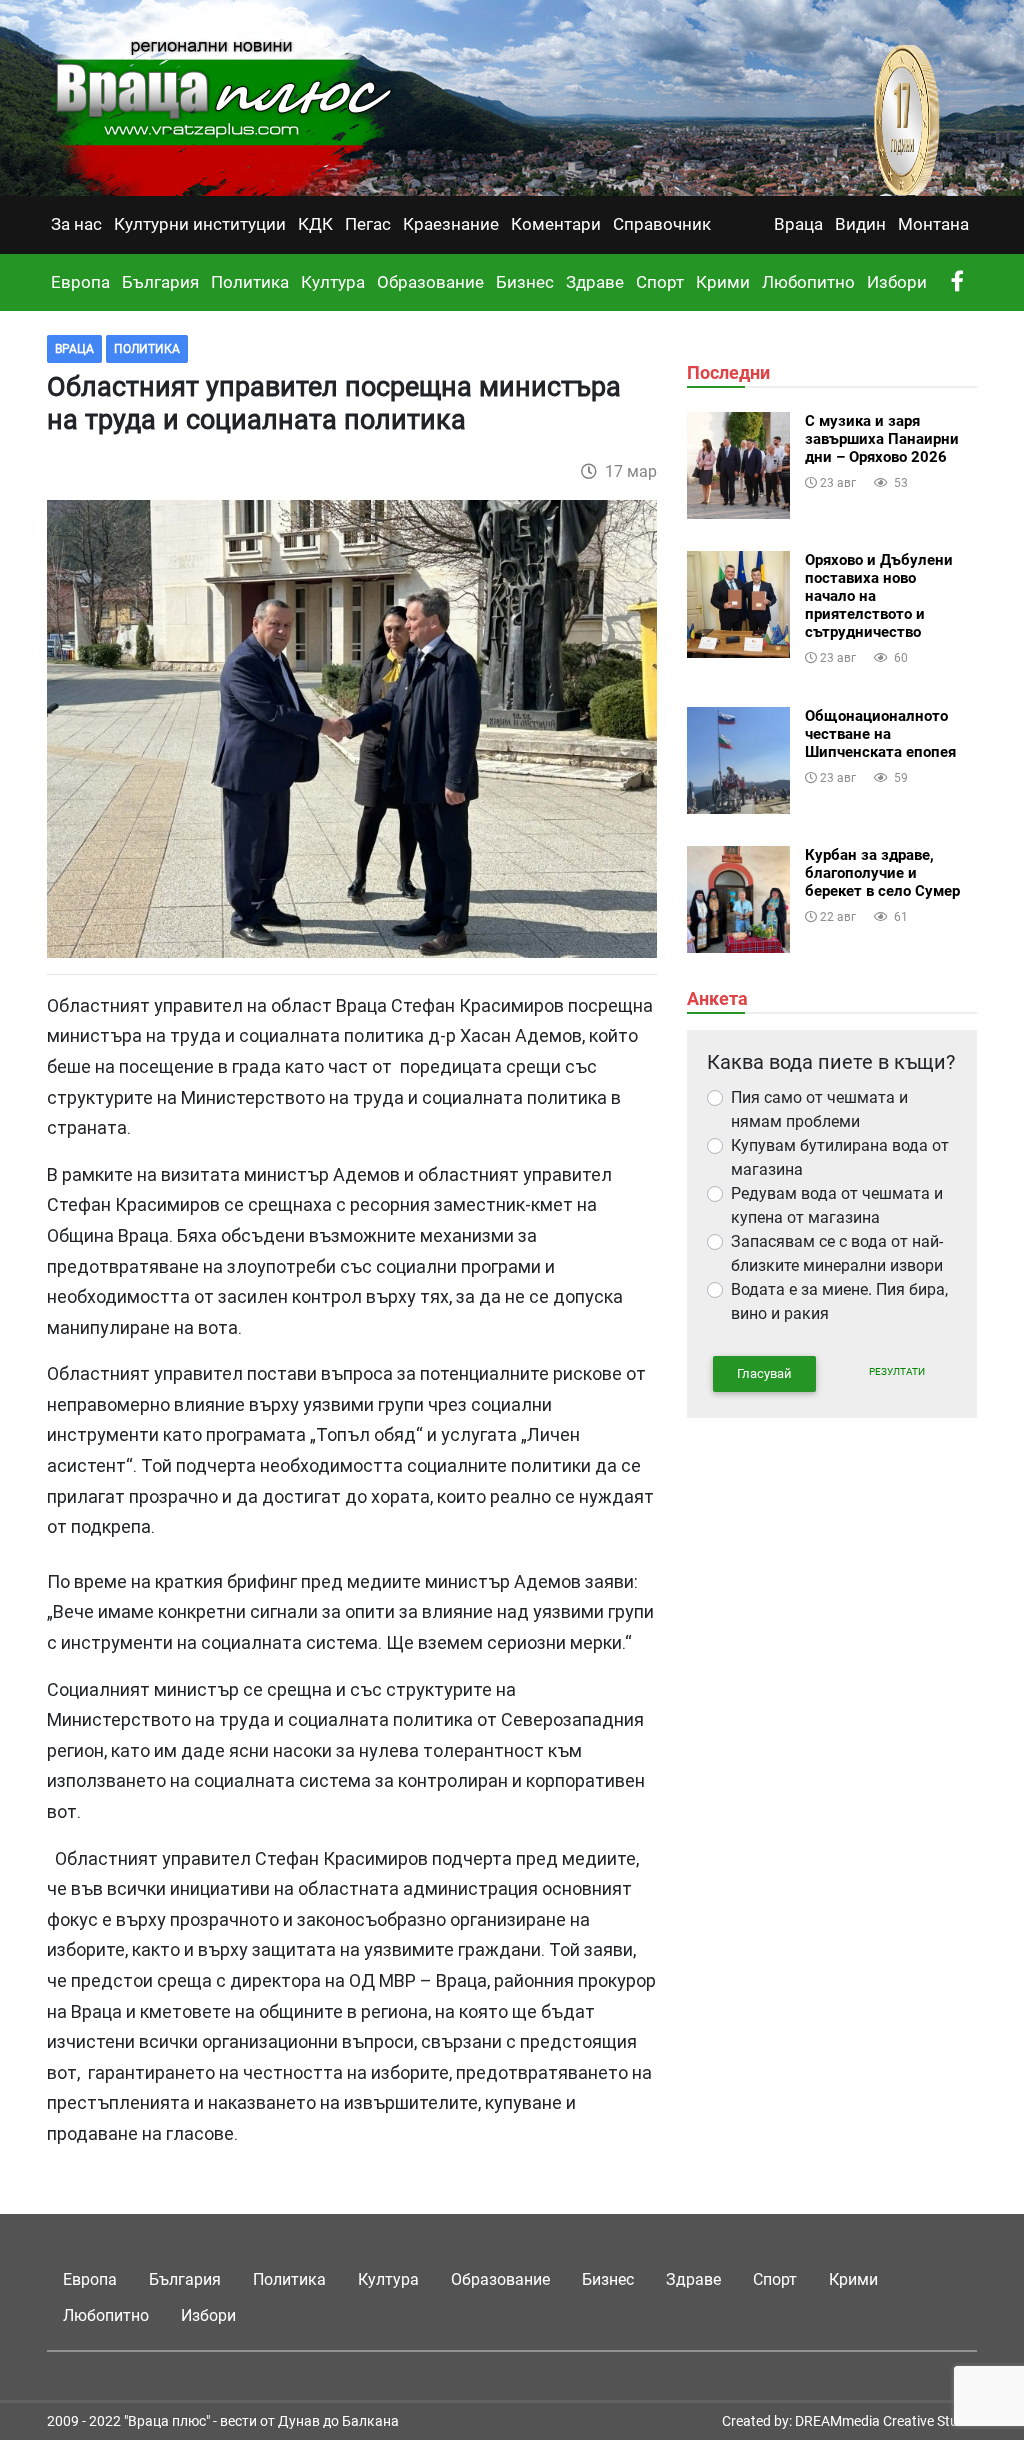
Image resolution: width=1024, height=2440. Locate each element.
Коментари (556, 224)
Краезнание (451, 224)
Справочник (662, 224)
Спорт (660, 282)
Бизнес (525, 282)
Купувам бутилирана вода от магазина (840, 1157)
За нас (76, 224)
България (160, 282)
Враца (798, 224)
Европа (80, 282)
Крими (723, 282)
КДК (315, 224)
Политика (250, 282)
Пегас (368, 224)
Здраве (595, 282)
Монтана (933, 224)
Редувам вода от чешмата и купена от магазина (837, 1205)
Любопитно (808, 282)
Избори (897, 282)
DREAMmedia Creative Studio (886, 2421)
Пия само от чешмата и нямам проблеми (819, 1109)
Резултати (897, 1371)
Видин (860, 224)
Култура (333, 282)
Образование (430, 282)
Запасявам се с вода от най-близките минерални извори (837, 1253)
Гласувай (764, 1373)
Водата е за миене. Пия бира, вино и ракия (839, 1301)
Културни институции (200, 224)
